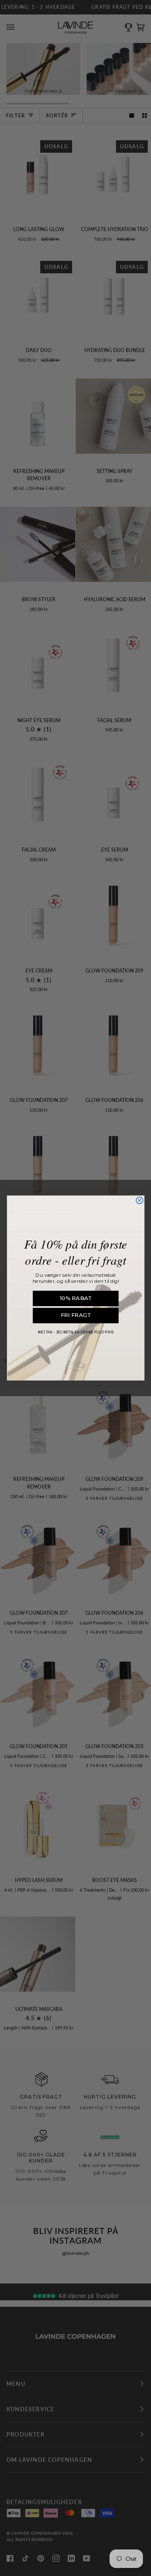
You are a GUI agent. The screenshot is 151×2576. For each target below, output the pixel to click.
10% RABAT (75, 1298)
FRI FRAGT (75, 1315)
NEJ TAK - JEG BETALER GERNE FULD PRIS (76, 1332)
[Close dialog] (140, 1200)
